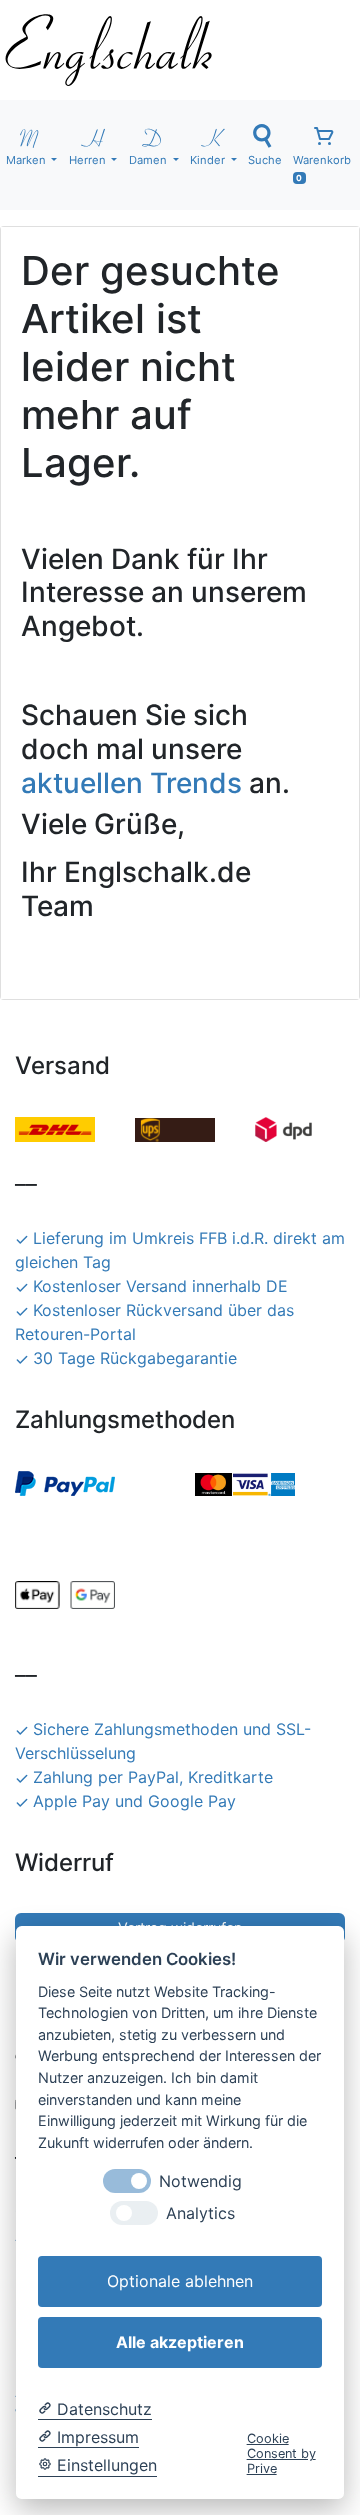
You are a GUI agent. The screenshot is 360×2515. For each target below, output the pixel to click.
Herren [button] (89, 160)
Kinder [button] (209, 160)
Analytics (200, 2213)
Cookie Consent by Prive (281, 2454)
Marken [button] (27, 160)
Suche (265, 160)
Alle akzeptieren (180, 2342)
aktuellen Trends (131, 783)
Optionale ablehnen (180, 2281)
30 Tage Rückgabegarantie (135, 1358)
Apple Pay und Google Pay (134, 1801)
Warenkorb (322, 168)
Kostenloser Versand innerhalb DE (160, 1286)
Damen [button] (149, 160)
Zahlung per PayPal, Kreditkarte (153, 1777)
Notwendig (200, 2181)
